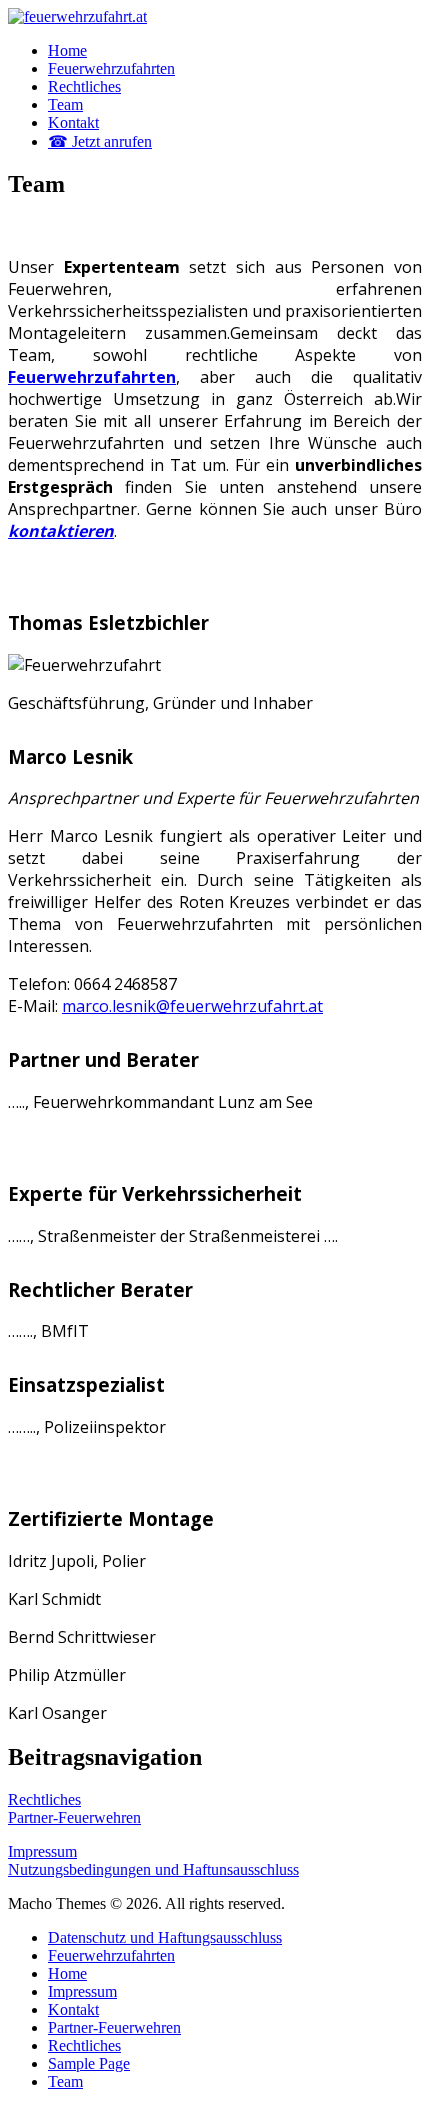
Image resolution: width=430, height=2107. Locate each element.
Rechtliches (84, 86)
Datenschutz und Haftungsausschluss (165, 1937)
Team (65, 104)
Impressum (42, 1851)
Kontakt (73, 122)
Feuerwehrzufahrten (111, 68)
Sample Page (89, 2063)
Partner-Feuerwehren (74, 1817)
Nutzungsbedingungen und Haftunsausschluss (153, 1869)
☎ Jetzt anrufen (100, 141)
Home (67, 50)
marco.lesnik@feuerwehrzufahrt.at (192, 1006)
